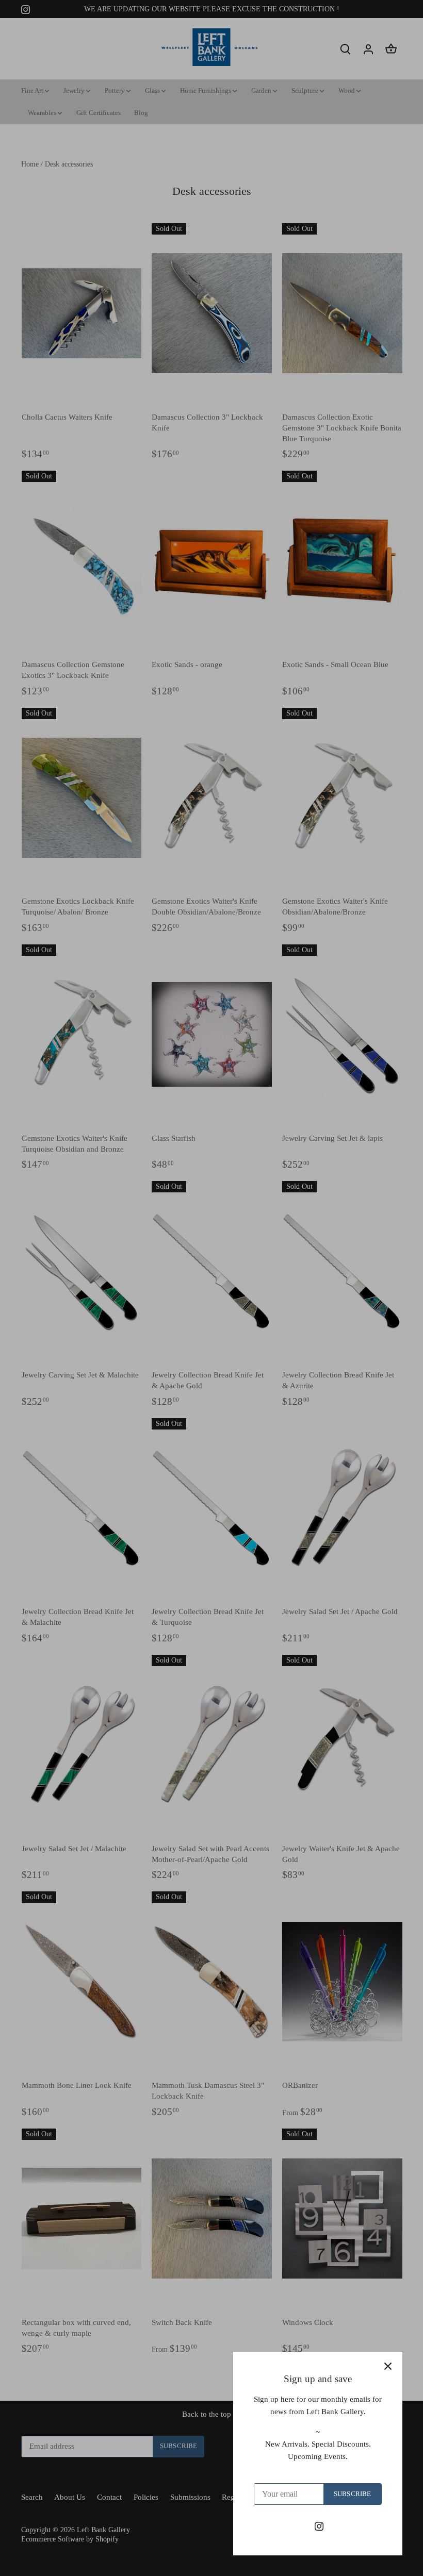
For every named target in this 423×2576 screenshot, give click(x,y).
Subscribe (352, 2494)
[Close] (388, 2366)
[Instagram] (319, 2526)
